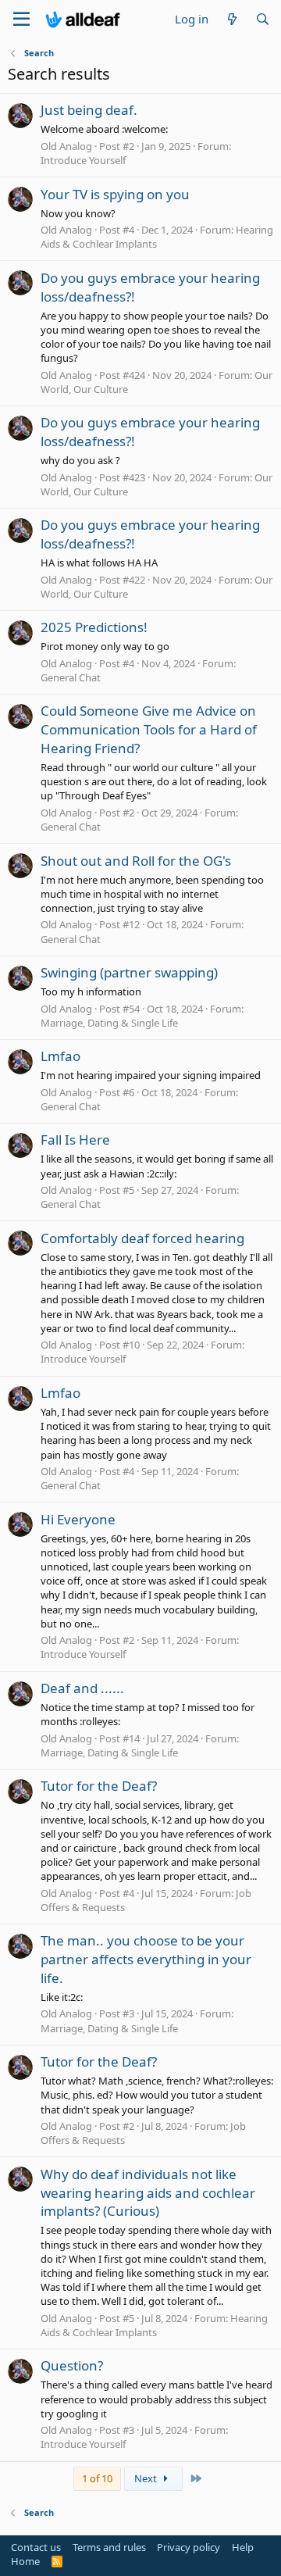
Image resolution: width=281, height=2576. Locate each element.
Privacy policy (189, 2547)
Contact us (36, 2547)
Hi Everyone (78, 1519)
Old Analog (66, 146)
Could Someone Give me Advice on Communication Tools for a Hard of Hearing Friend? (149, 729)
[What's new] (231, 19)
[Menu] (21, 20)
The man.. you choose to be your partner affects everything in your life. (146, 1959)
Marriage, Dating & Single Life (109, 1023)
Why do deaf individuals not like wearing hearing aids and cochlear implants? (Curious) (148, 2193)
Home (25, 2561)
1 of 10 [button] (97, 2478)
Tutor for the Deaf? (99, 1786)
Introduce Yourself (83, 160)
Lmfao (60, 1056)
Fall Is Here (75, 1140)
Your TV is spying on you (115, 194)
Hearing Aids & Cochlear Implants (154, 2325)
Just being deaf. (89, 110)
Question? (72, 2365)
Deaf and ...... (82, 1688)
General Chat (71, 677)
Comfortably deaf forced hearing (142, 1238)
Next (147, 2478)
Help (243, 2547)
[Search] (263, 19)
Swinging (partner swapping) (129, 972)
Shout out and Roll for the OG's (136, 861)
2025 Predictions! (94, 627)
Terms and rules (109, 2547)
